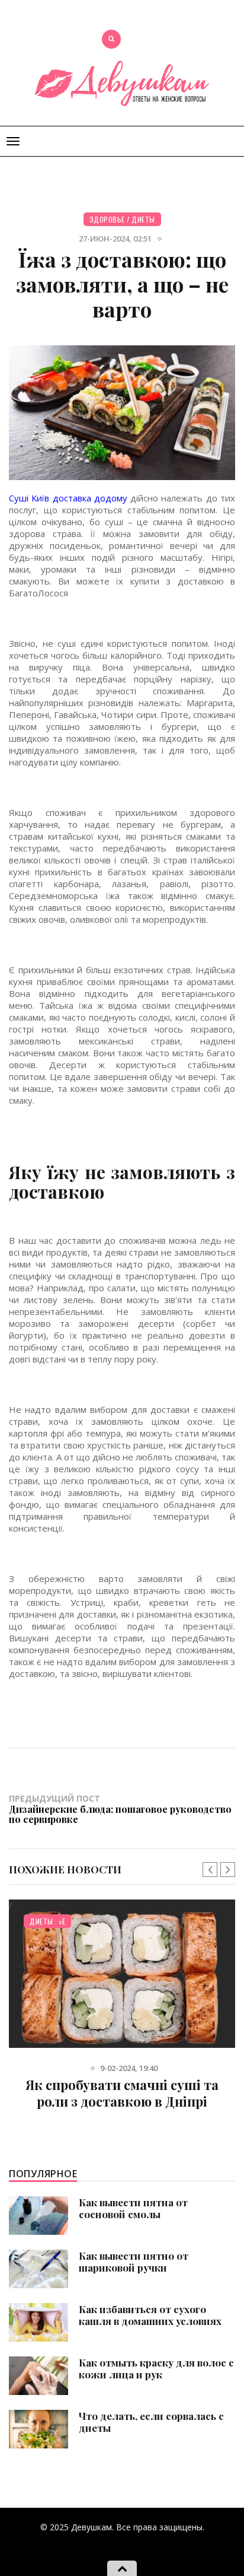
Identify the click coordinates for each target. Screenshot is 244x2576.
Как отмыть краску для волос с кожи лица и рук (156, 2368)
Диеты (143, 219)
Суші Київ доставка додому (68, 498)
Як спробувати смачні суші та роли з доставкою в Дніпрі (122, 2093)
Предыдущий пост (120, 1809)
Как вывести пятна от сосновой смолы (133, 2208)
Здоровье (107, 219)
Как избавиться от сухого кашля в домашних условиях (150, 2315)
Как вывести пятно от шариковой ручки (134, 2261)
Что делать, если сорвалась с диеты (151, 2422)
